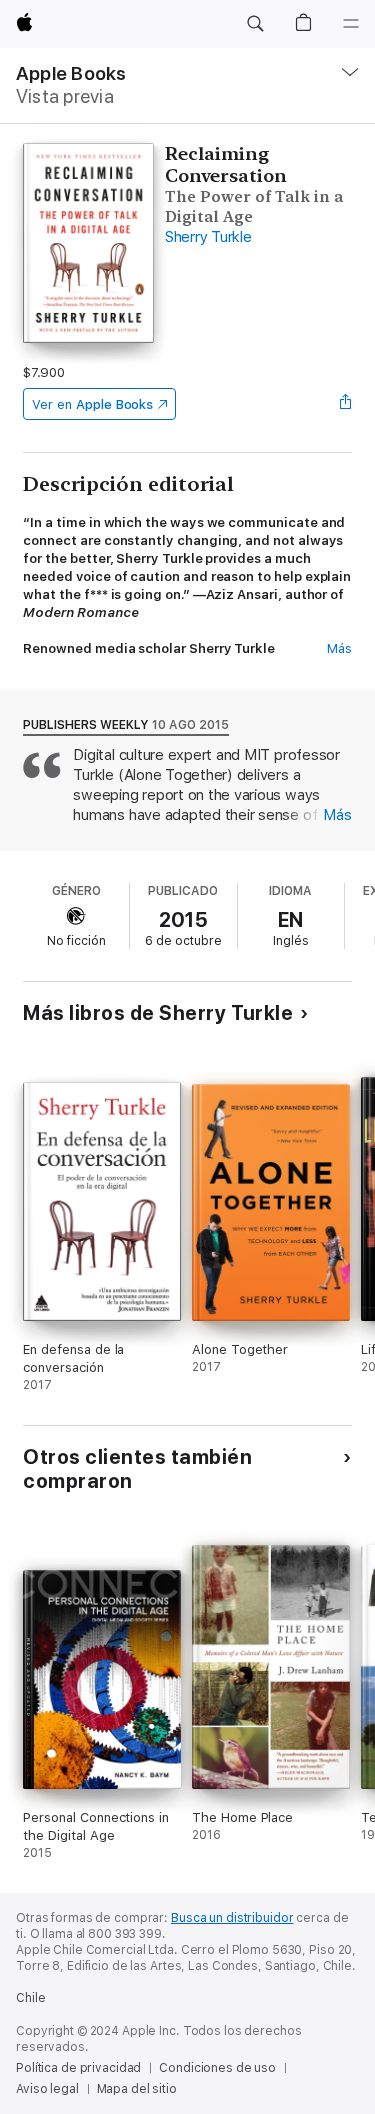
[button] (255, 24)
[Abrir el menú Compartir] (346, 404)
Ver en (92, 404)
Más (339, 648)
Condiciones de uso (217, 2068)
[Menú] (351, 24)
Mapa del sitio (137, 2089)
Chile (30, 1998)
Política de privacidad (78, 2068)
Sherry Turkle (208, 237)
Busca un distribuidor (232, 1918)
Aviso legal (47, 2089)
